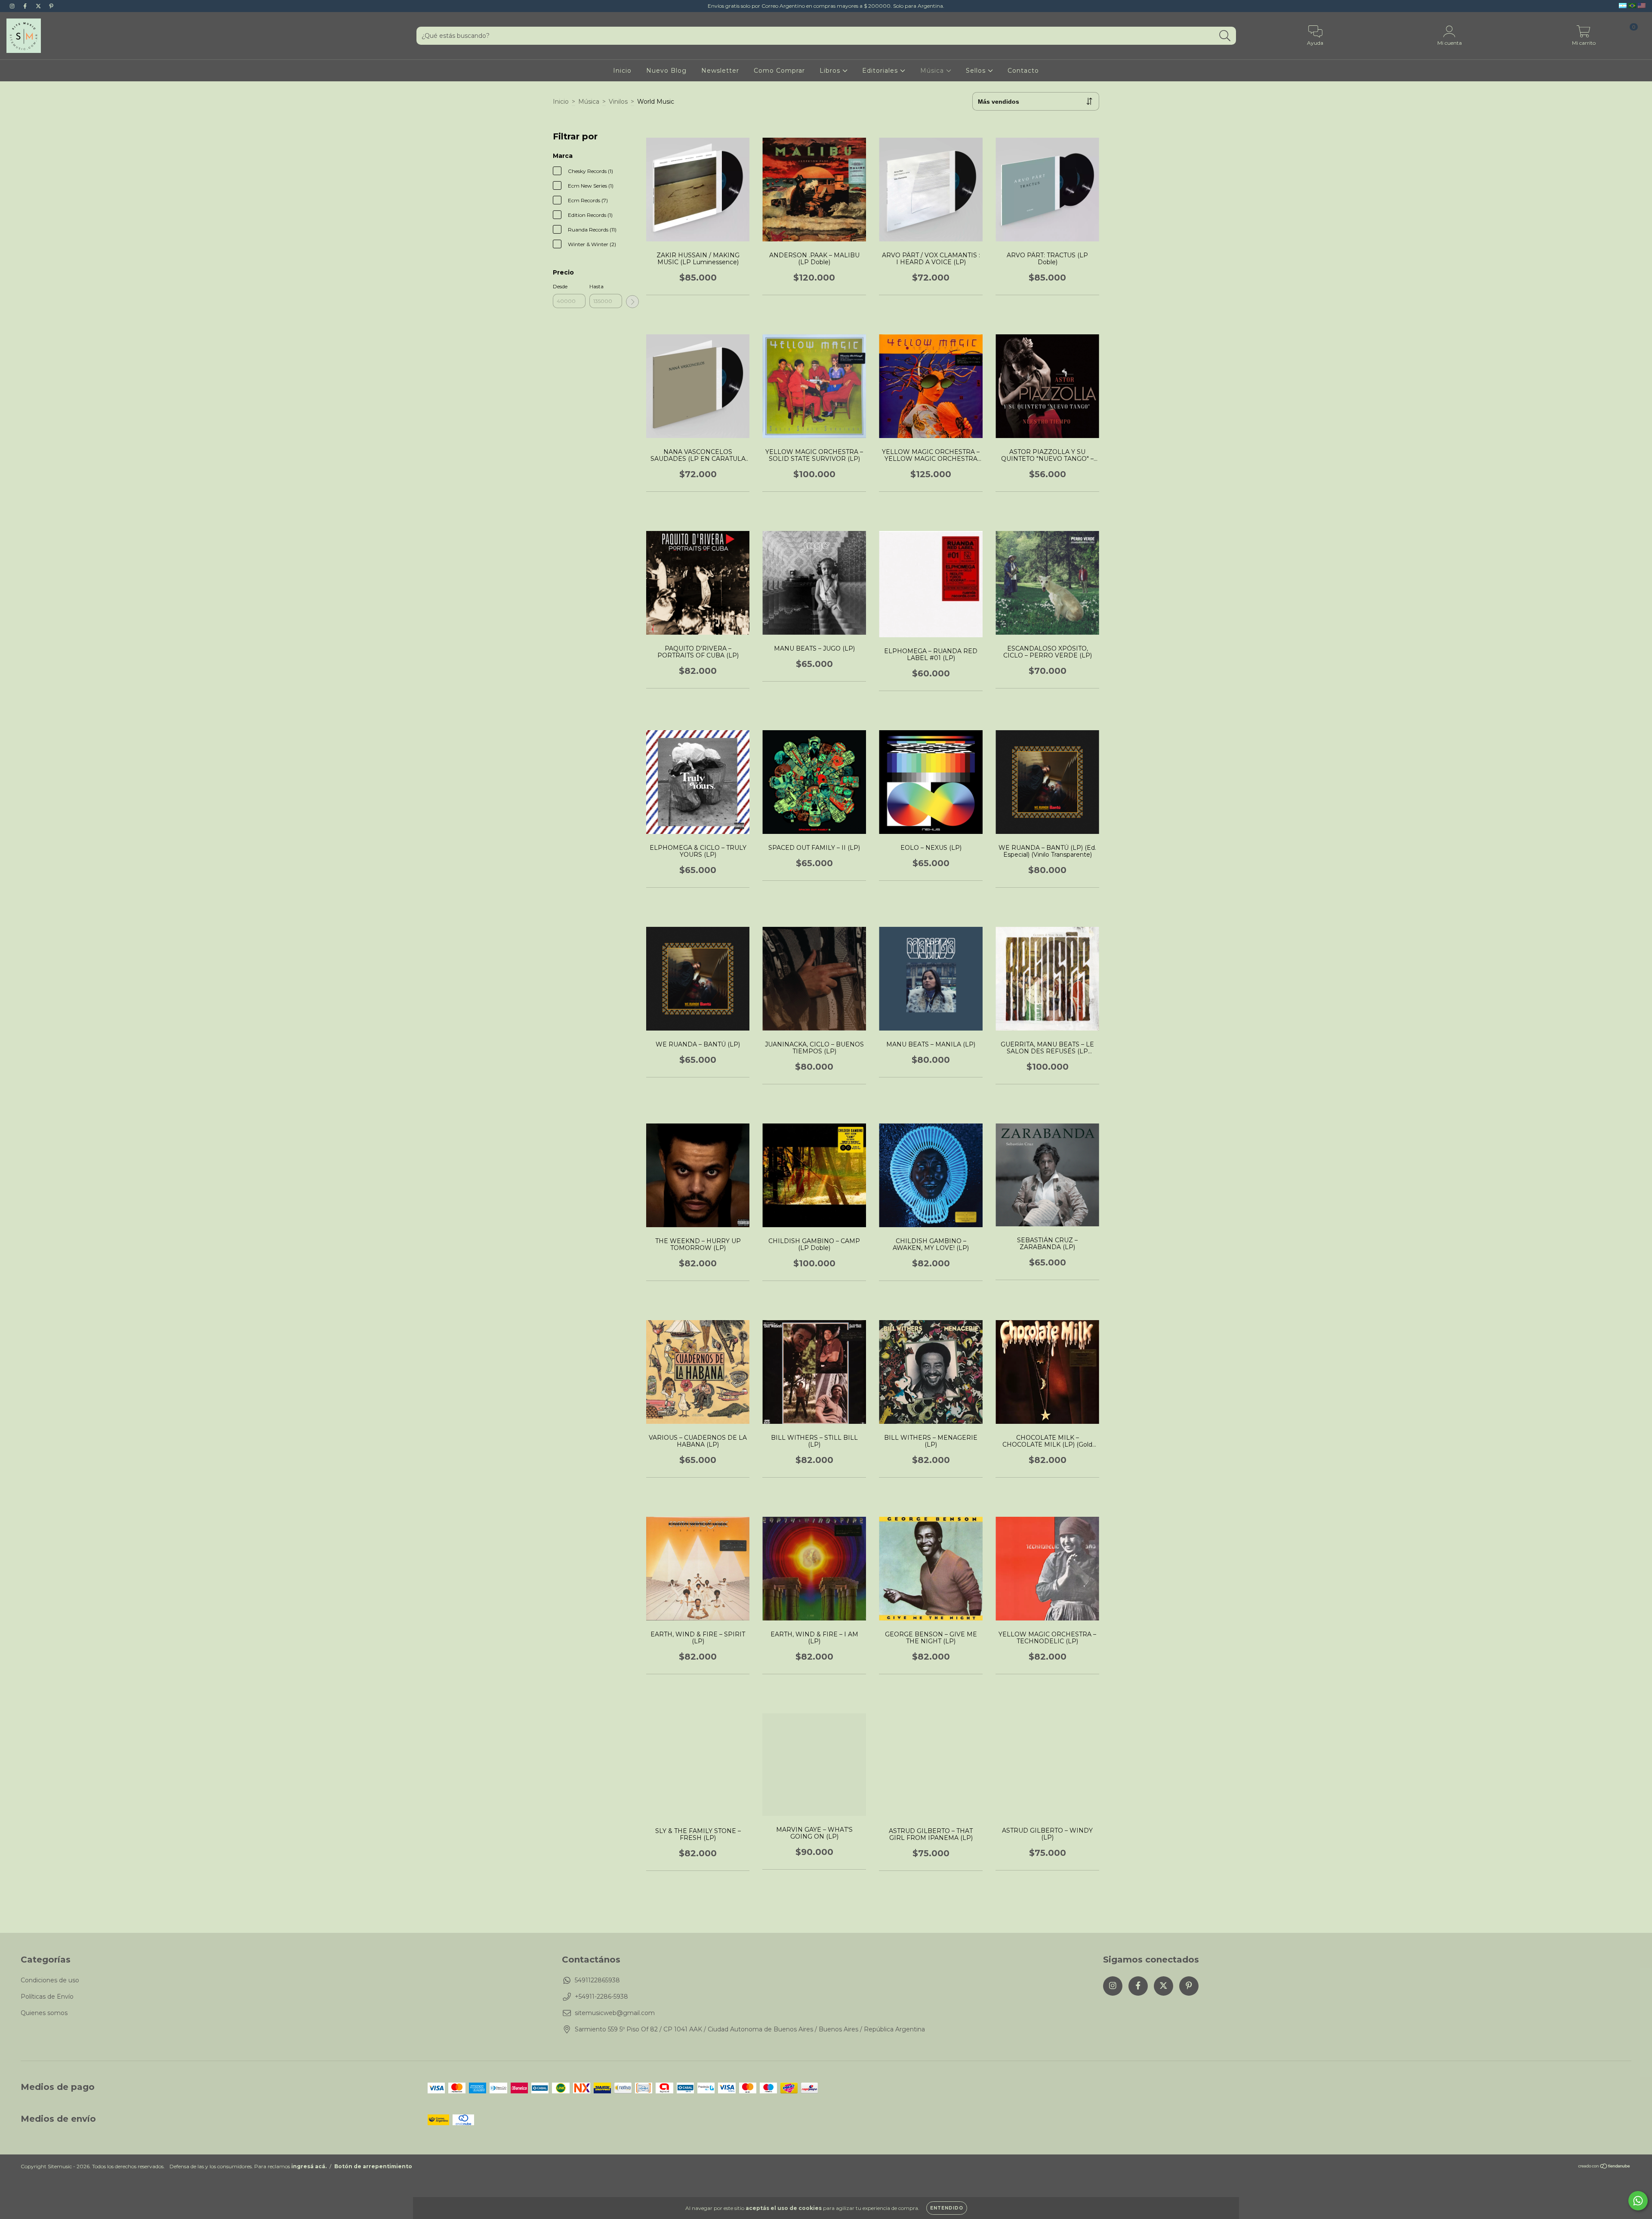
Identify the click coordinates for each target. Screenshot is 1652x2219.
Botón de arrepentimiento (373, 2166)
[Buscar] (1225, 36)
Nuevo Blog (666, 71)
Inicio (622, 71)
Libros (831, 71)
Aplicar (632, 302)
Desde (560, 286)
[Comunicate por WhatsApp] (1638, 2201)
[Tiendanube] (1604, 2167)
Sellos (977, 71)
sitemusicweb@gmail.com (615, 2013)
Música (933, 71)
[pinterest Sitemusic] (51, 6)
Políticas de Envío (47, 1997)
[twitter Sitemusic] (39, 6)
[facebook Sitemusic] (26, 6)
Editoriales (881, 71)
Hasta (596, 286)
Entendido (947, 2208)
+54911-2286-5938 (601, 1997)
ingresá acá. (309, 2166)
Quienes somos (44, 2013)
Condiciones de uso (50, 1980)
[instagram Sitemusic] (13, 6)
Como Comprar (779, 71)
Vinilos (618, 102)
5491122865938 (597, 1980)
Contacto (1023, 71)
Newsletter (720, 71)
